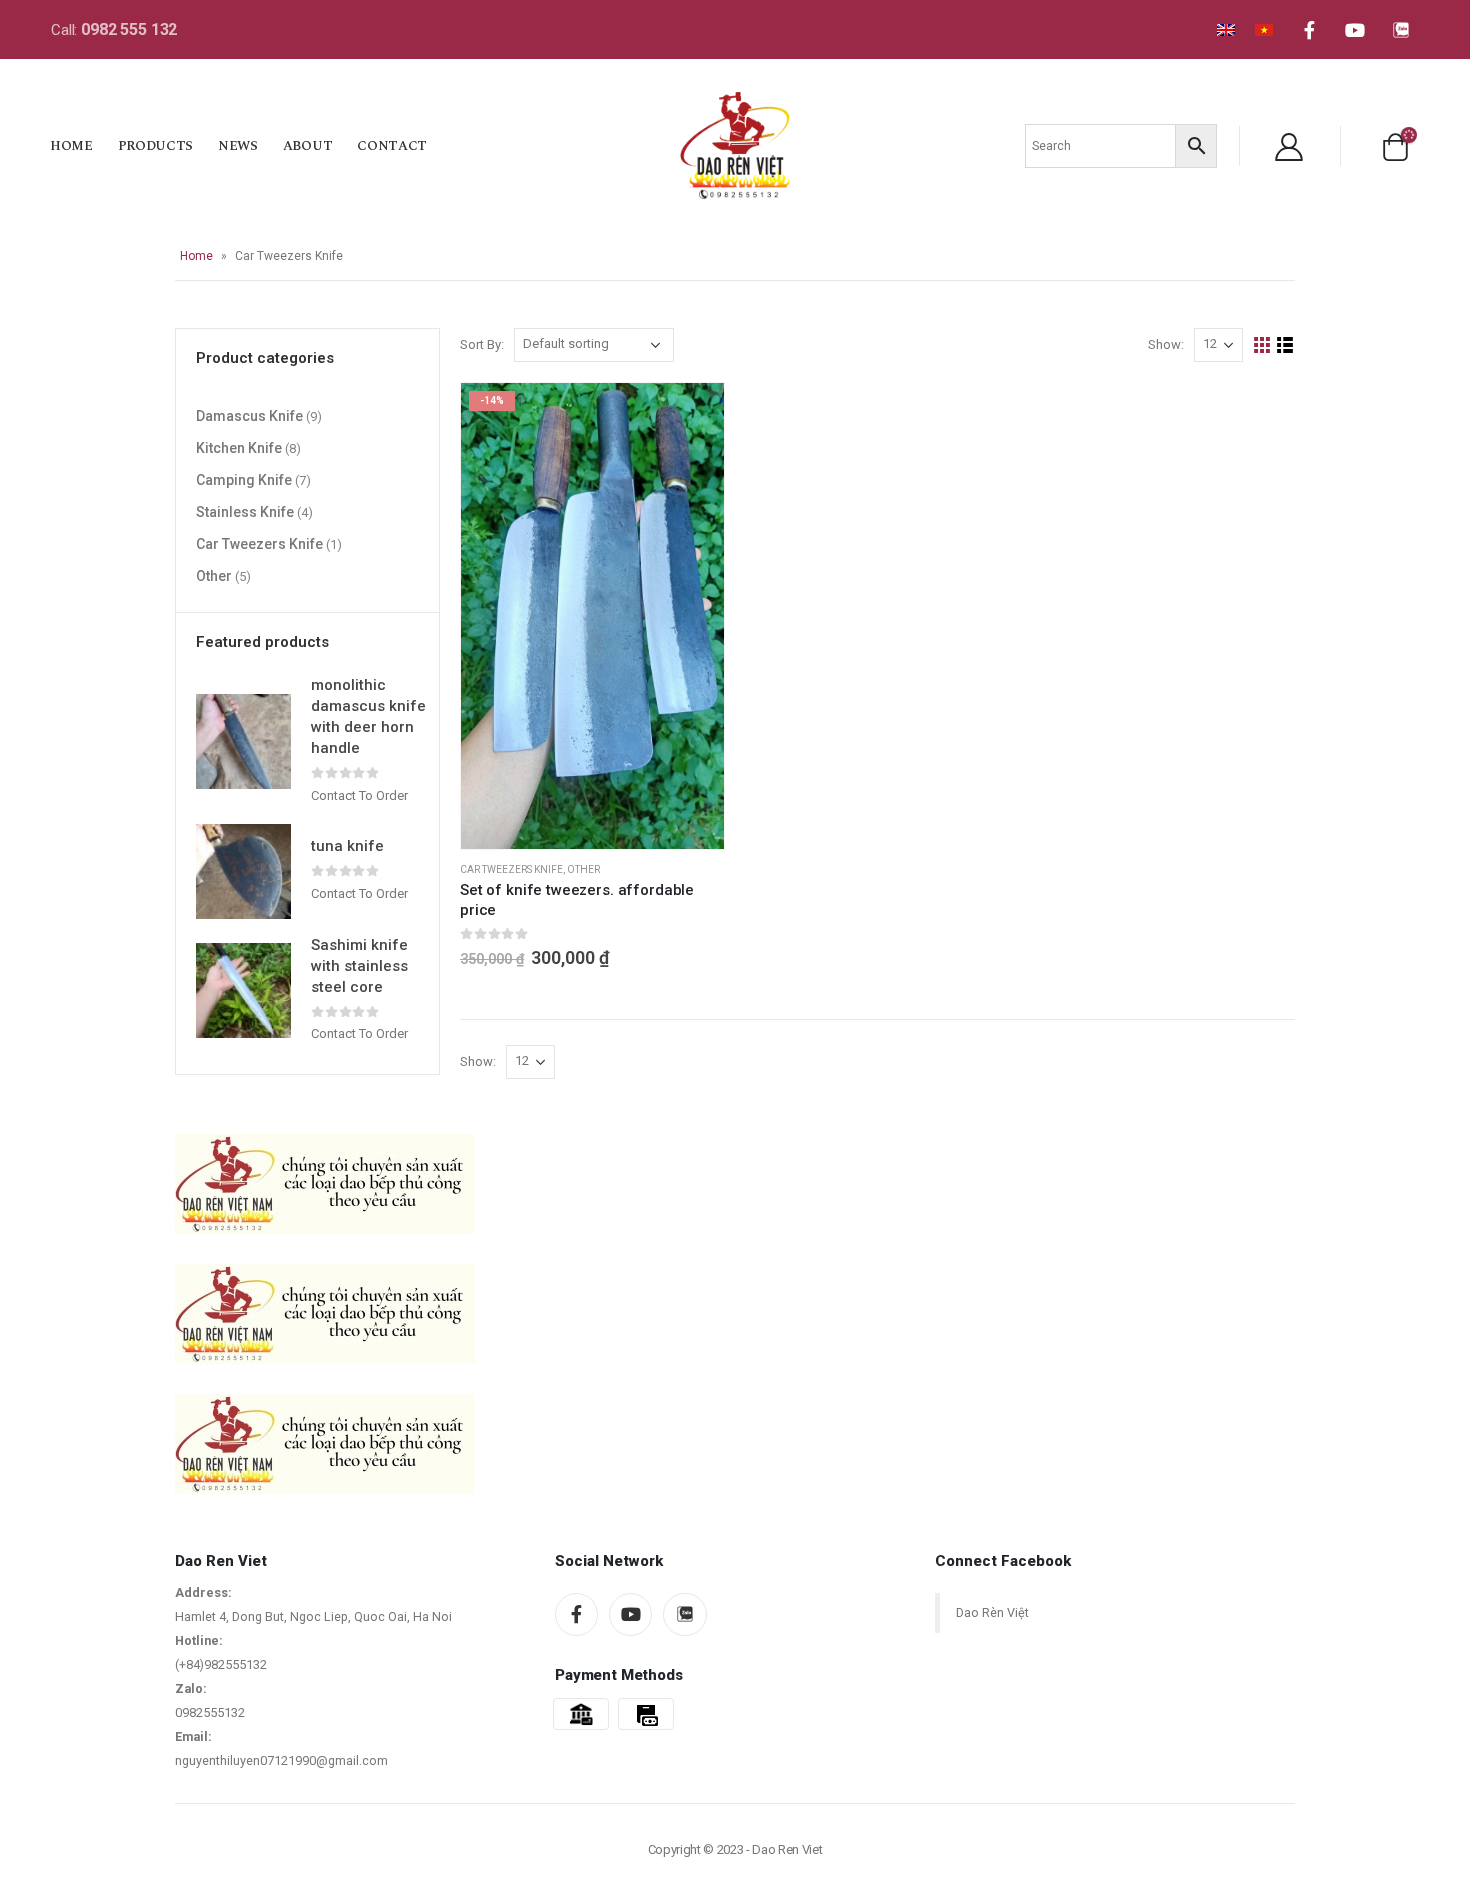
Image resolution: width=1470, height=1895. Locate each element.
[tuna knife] (243, 871)
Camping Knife (244, 480)
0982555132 (210, 1712)
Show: (1166, 344)
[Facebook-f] (1309, 30)
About (307, 146)
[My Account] (1289, 146)
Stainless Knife (245, 512)
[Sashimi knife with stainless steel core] (243, 990)
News (238, 146)
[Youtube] (1355, 30)
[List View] (1285, 345)
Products (155, 146)
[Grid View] (1262, 345)
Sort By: (482, 344)
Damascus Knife (249, 416)
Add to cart (691, 416)
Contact (392, 146)
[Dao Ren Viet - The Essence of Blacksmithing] (735, 145)
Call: (114, 30)
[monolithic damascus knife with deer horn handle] (243, 741)
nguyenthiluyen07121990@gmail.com (281, 1760)
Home (71, 146)
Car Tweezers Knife (511, 869)
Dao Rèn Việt (992, 1612)
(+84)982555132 (221, 1664)
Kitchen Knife (239, 448)
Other (583, 869)
